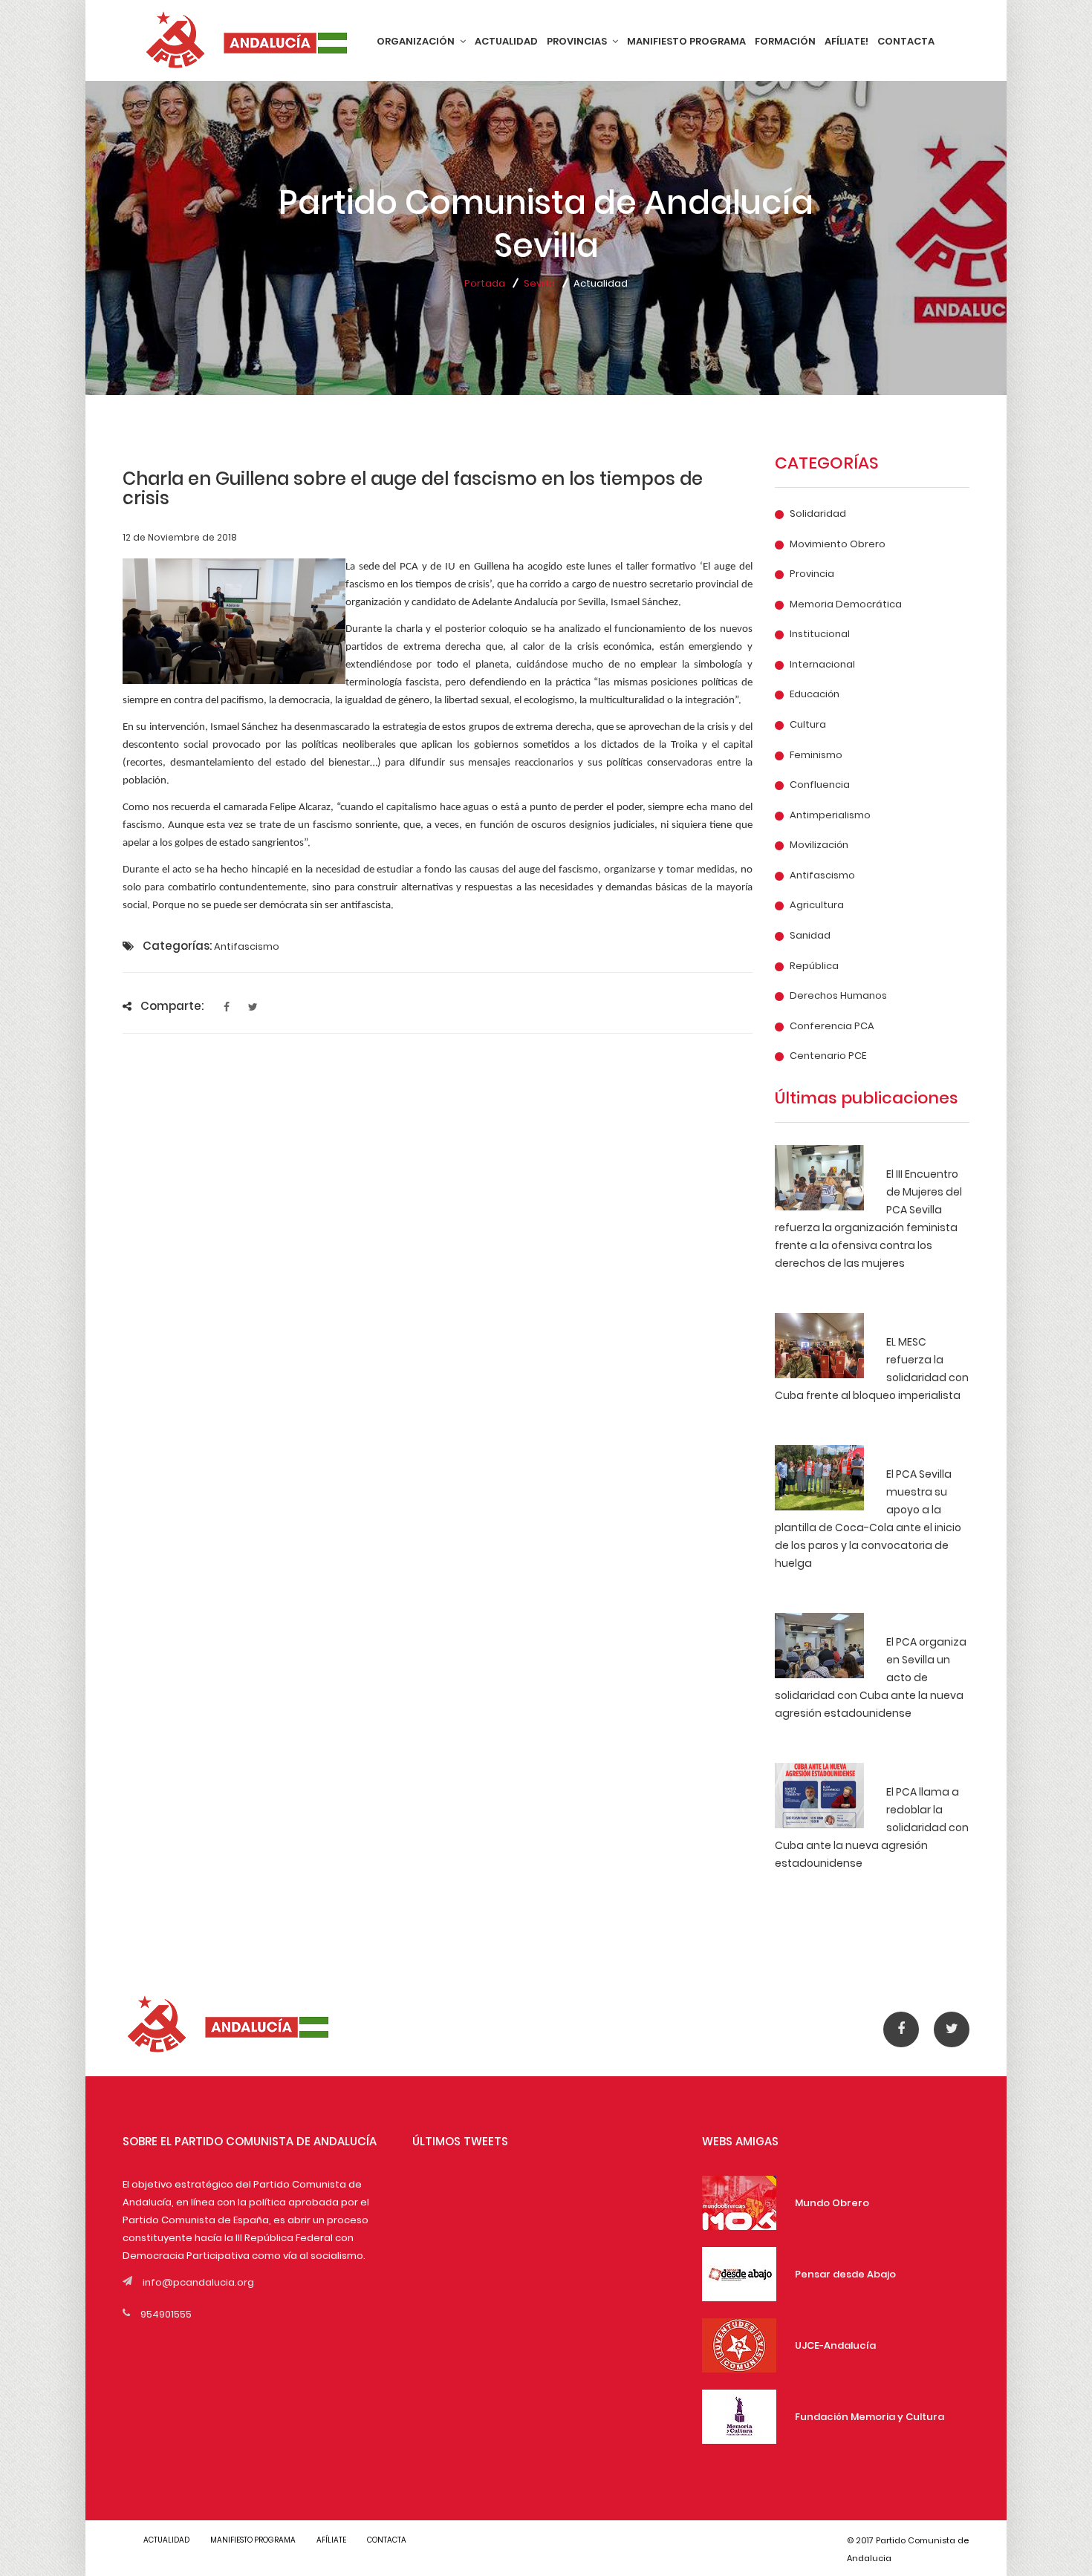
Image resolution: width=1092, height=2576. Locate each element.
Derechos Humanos (838, 996)
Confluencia (820, 785)
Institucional (820, 634)
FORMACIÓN (785, 41)
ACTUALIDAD (506, 41)
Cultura (808, 725)
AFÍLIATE (331, 2540)
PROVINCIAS (578, 41)
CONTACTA (906, 41)
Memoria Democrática (846, 604)
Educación (815, 694)
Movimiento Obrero (838, 544)
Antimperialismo (830, 815)
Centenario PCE (828, 1056)
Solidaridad (818, 514)
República (814, 966)
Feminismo (816, 755)
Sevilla (539, 283)
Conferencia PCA (832, 1026)
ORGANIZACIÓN (417, 41)
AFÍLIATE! (846, 41)
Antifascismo (822, 875)
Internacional (822, 665)
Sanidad (810, 936)
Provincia (812, 574)
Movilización (819, 845)
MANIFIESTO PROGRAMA (686, 41)
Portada (485, 283)
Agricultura (817, 905)
